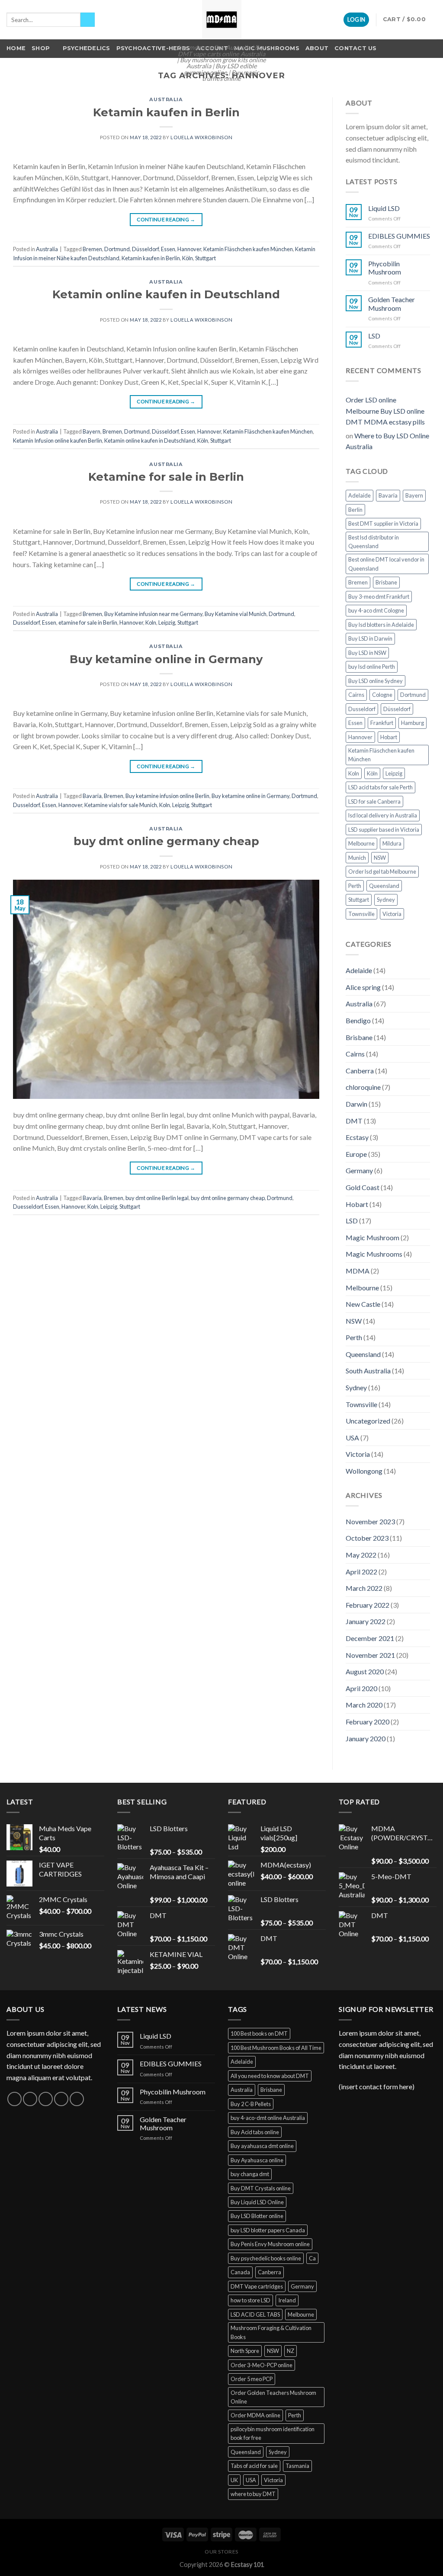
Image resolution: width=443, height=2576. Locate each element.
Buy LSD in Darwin (370, 638)
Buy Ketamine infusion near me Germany (153, 614)
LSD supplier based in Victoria (384, 830)
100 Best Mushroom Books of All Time (276, 2048)
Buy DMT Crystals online (261, 2188)
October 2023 (367, 1538)
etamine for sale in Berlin (88, 622)
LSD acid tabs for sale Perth (380, 787)
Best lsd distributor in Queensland (374, 542)
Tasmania (297, 2466)
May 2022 (361, 1555)
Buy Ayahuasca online (257, 2160)
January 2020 (366, 1738)
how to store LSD (250, 2300)
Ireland (287, 2300)
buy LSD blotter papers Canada (268, 2230)
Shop (41, 48)
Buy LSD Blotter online (257, 2216)
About (317, 48)
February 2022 (368, 1605)
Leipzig (167, 622)
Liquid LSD (384, 208)
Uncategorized (368, 1421)
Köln (188, 258)
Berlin (355, 510)
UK (234, 2480)
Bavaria (92, 796)
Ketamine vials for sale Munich (121, 805)
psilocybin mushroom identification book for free (273, 2433)
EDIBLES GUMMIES (399, 236)
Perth (355, 886)
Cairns (356, 695)
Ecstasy (357, 1137)
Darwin (356, 1104)
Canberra (360, 1071)
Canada (240, 2272)
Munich (357, 858)
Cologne (382, 695)
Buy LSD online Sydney (376, 681)
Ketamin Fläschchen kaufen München (248, 249)
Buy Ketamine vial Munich (236, 614)
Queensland (384, 886)
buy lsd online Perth (372, 667)
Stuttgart (205, 258)
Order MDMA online (255, 2415)
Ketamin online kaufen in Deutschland (166, 294)
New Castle (363, 1304)
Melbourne (361, 843)
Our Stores (221, 2552)
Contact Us (356, 48)
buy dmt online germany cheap (166, 841)
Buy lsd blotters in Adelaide (381, 625)
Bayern (91, 431)
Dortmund (117, 249)
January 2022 (366, 1621)
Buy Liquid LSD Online (257, 2202)
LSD (374, 336)
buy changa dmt (250, 2174)
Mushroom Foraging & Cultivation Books (271, 2332)
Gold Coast (363, 1187)
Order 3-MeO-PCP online (262, 2365)
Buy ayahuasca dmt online (262, 2146)
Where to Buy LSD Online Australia (387, 441)
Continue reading (166, 219)
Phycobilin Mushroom (385, 268)
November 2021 (370, 1655)
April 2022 (361, 1572)
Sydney (386, 900)
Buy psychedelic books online (266, 2258)
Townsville (361, 914)
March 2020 (364, 1705)
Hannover (189, 249)
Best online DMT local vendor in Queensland (386, 564)
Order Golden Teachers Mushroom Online (273, 2397)
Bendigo (358, 1020)
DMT (354, 1121)
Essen (168, 249)
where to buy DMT (253, 2494)
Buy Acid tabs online (255, 2132)
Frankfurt (382, 723)
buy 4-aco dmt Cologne (376, 610)
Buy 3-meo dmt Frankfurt (379, 597)
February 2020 (368, 1722)
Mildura (392, 843)
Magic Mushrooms (267, 48)
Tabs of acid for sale (254, 2466)
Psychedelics (87, 48)
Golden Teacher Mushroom (392, 303)
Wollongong (364, 1471)
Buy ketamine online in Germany (166, 659)
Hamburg (413, 723)
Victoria (392, 914)
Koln (151, 622)
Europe (356, 1154)
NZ (291, 2351)
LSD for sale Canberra (374, 801)
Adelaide (360, 495)
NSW (380, 858)
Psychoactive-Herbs (153, 48)
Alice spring (363, 987)
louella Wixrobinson (201, 137)
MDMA (358, 1271)
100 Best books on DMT (259, 2033)
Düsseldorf (145, 249)
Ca (312, 2258)
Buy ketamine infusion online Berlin (167, 796)
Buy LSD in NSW (367, 653)
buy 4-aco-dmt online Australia (268, 2118)
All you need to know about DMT (270, 2076)
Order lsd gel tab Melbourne (382, 871)
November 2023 (370, 1521)
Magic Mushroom (372, 1237)
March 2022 (364, 1588)
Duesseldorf (28, 1207)
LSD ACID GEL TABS (255, 2314)
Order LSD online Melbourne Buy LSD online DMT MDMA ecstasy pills (385, 411)
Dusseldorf (26, 622)
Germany (359, 1170)
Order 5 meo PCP (252, 2379)
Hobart (389, 737)
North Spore (245, 2351)
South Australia (368, 1371)
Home (16, 48)
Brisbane (386, 582)
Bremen (92, 249)
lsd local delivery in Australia (383, 815)
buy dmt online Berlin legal (157, 1198)
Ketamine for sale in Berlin (166, 477)
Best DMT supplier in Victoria (383, 523)
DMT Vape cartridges (257, 2286)
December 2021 (370, 1638)
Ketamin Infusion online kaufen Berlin (58, 441)
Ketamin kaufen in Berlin (166, 112)
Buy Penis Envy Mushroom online (270, 2244)
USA (352, 1438)
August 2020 (365, 1671)
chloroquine (363, 1087)
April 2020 (361, 1688)
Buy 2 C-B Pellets (251, 2104)
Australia (166, 99)
